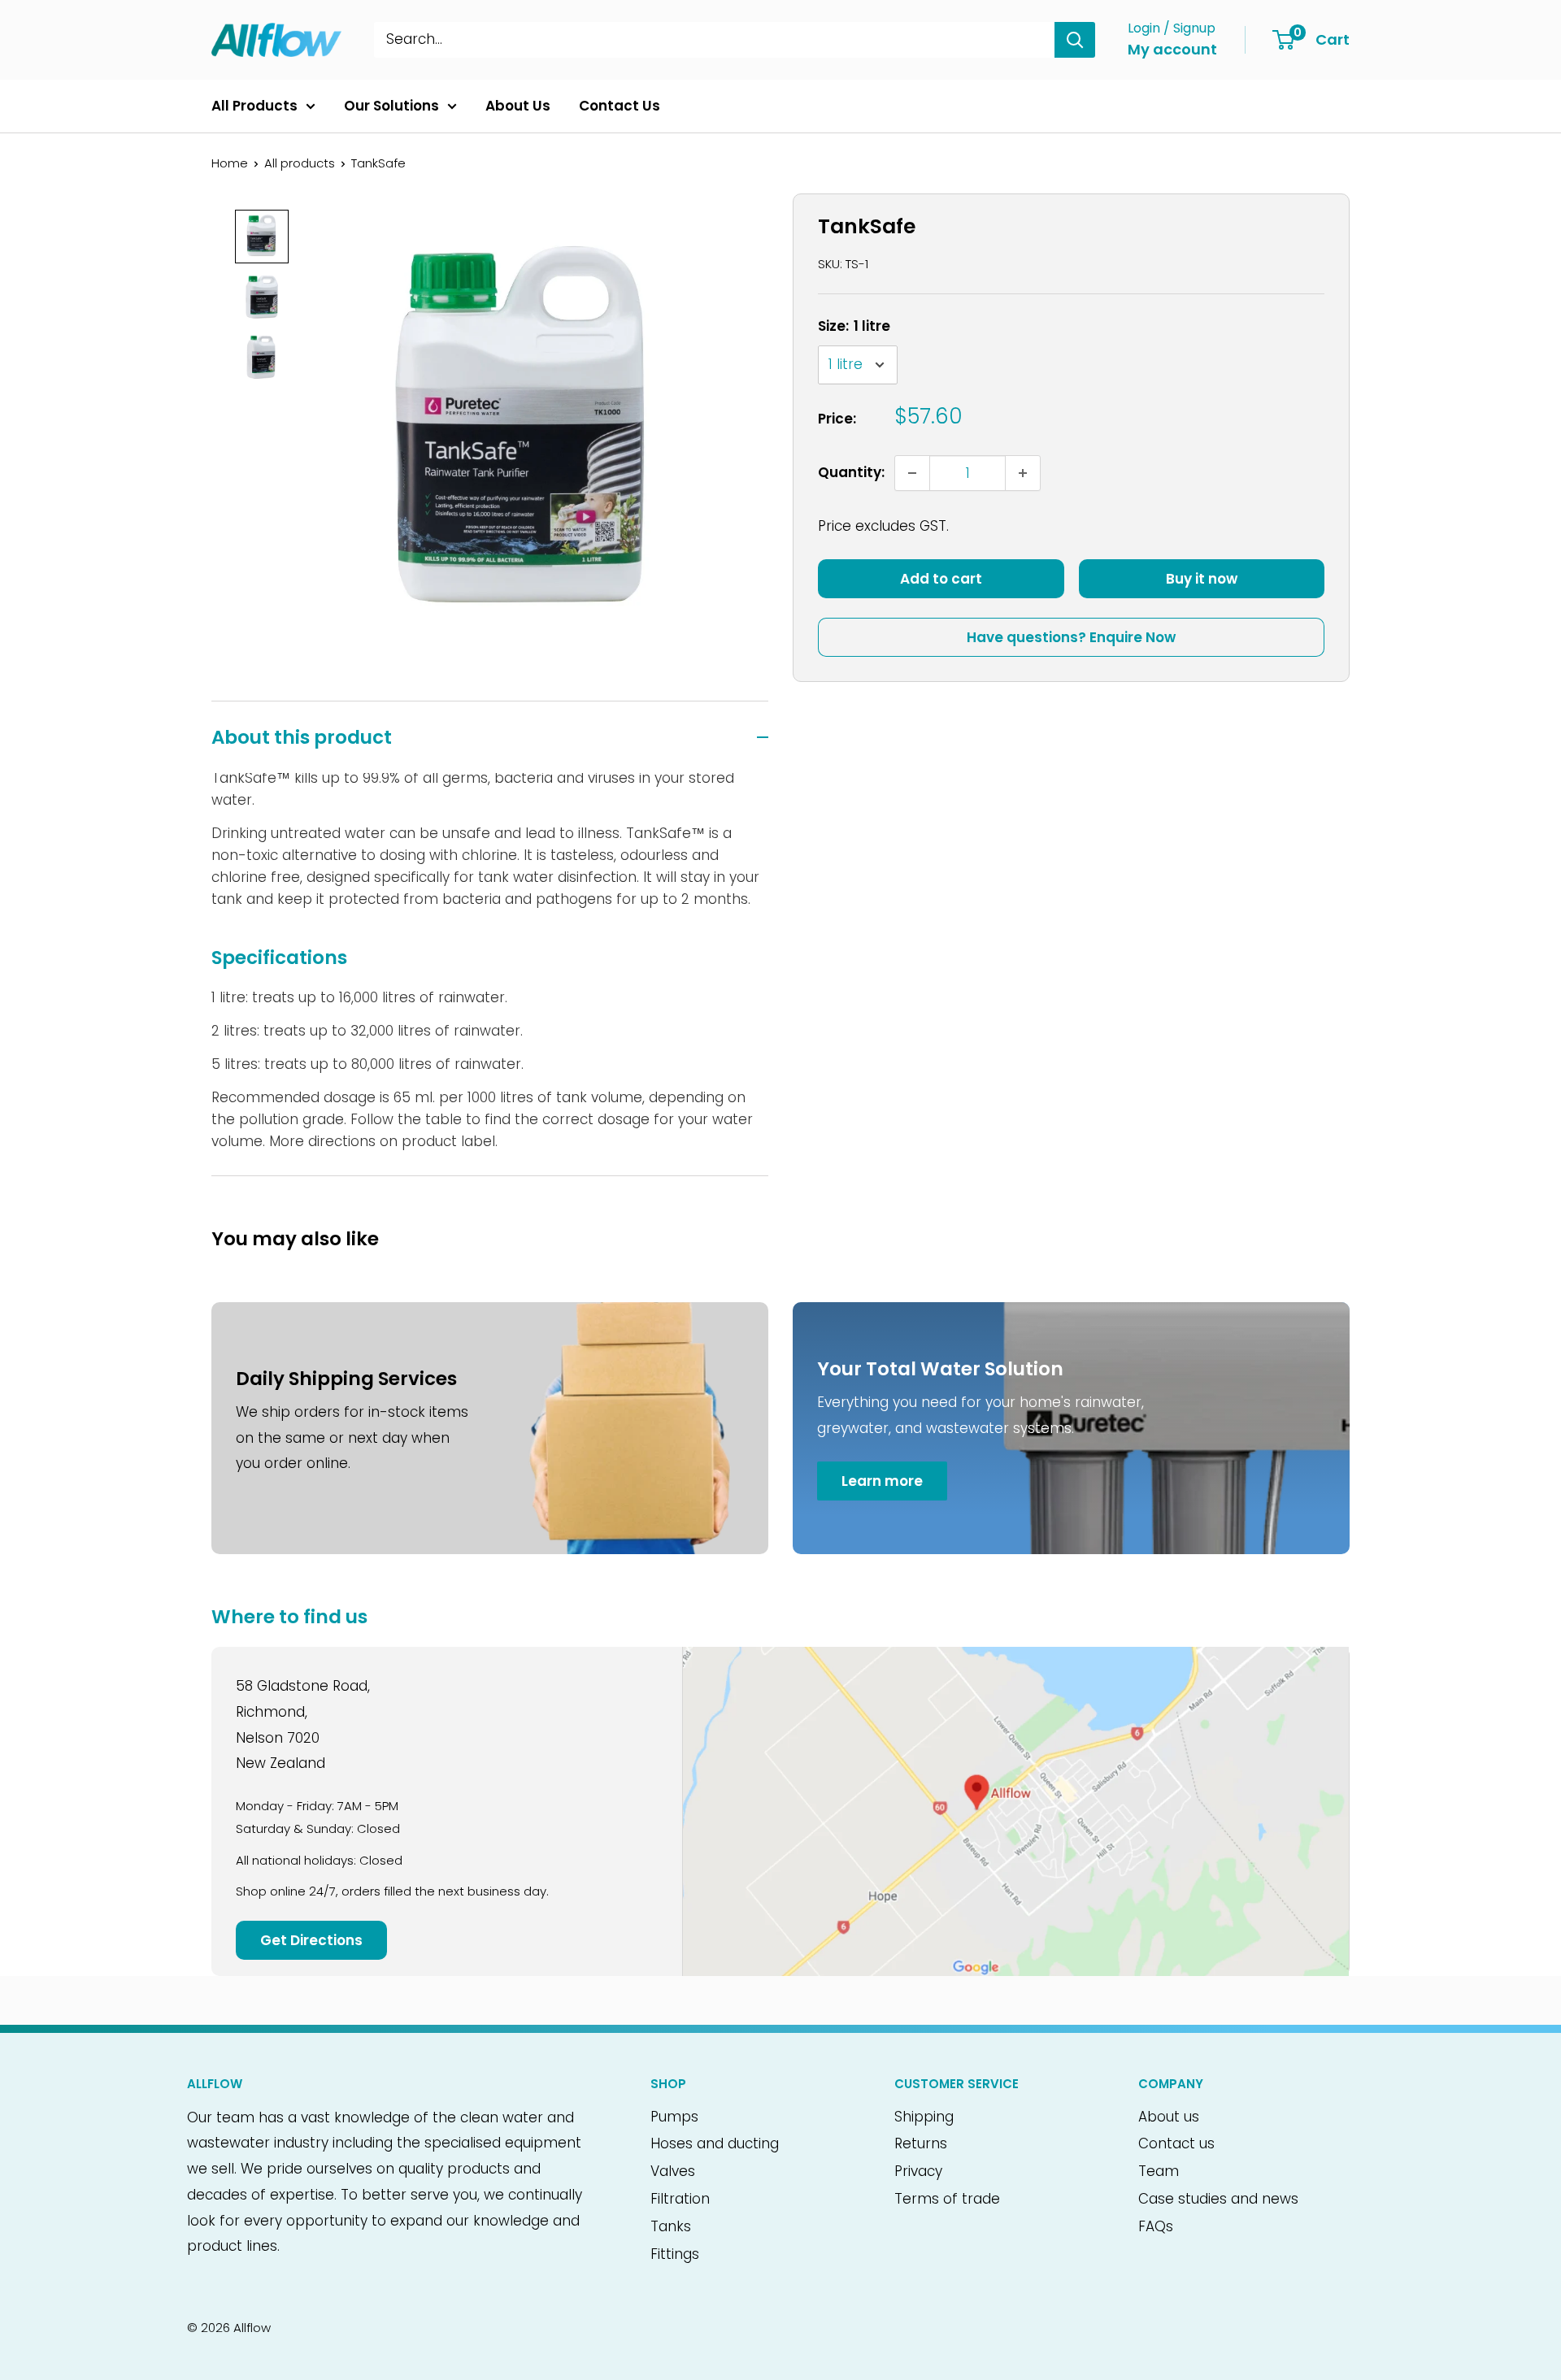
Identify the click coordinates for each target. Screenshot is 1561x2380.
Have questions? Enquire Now (1071, 638)
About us (1169, 2117)
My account (1172, 49)
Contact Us (620, 106)
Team (1159, 2171)
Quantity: (851, 472)
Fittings (675, 2254)
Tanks (671, 2226)
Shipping (924, 2117)
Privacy (918, 2171)
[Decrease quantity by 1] (912, 473)
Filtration (680, 2199)
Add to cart (941, 580)
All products (300, 163)
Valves (673, 2171)
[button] (262, 237)
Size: (854, 326)
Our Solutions (391, 106)
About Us (518, 106)
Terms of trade (947, 2199)
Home (230, 163)
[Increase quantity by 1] (1023, 473)
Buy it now (1202, 580)
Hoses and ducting (715, 2143)
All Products (254, 106)
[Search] (1075, 40)
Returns (921, 2143)
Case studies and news (1218, 2199)
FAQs (1156, 2226)
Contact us (1176, 2143)
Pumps (674, 2117)
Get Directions (311, 1940)
